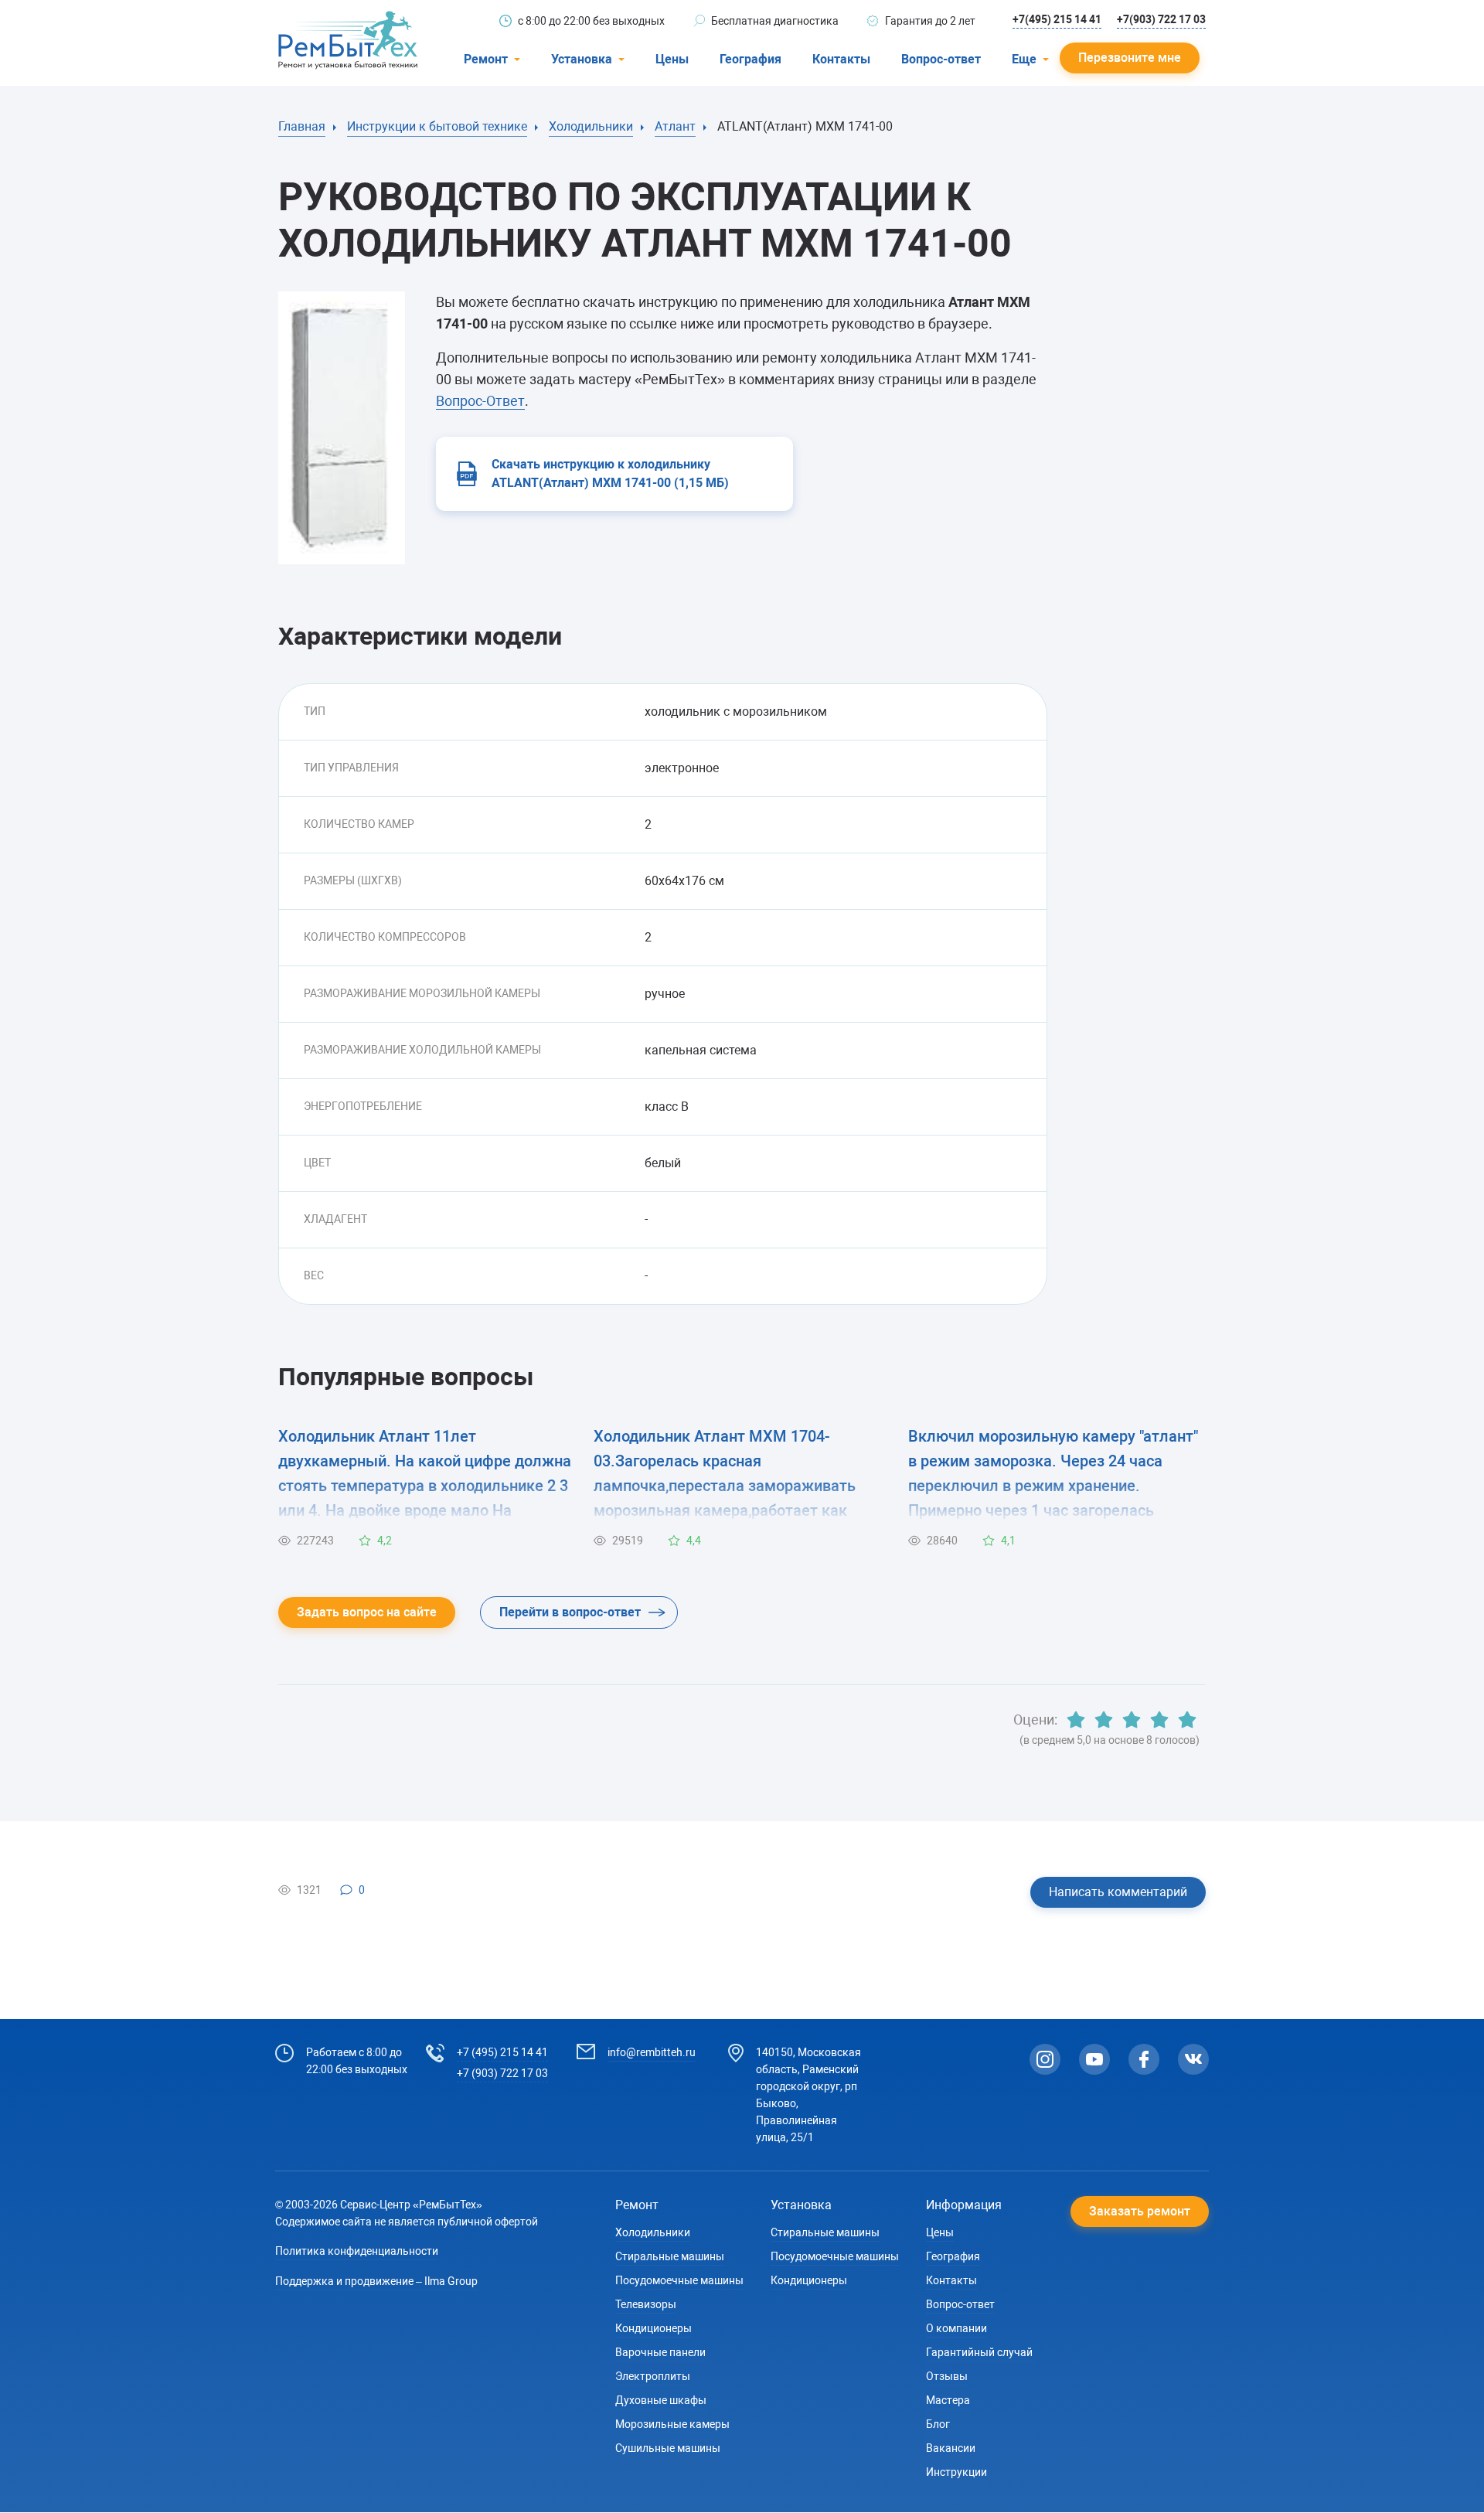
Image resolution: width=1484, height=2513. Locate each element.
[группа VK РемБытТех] (1193, 2059)
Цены (672, 59)
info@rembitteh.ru (652, 2052)
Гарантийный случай (979, 2352)
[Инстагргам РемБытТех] (1045, 2059)
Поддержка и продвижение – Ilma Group (376, 2281)
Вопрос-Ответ (480, 401)
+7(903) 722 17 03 (1161, 19)
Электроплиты (653, 2376)
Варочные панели (660, 2352)
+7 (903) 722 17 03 (502, 2073)
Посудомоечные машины (679, 2280)
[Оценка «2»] (1104, 1720)
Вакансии (951, 2448)
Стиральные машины (670, 2256)
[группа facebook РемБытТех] (1144, 2059)
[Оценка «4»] (1159, 1720)
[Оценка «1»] (1076, 1720)
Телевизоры (646, 2304)
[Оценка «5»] (1187, 1720)
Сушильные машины (668, 2448)
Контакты (841, 59)
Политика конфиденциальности (357, 2251)
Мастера (948, 2400)
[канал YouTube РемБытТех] (1094, 2059)
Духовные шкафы (661, 2400)
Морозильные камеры (672, 2424)
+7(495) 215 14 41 (1057, 19)
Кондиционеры (654, 2328)
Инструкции (956, 2472)
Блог (938, 2424)
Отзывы (947, 2376)
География (751, 59)
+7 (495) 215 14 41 (502, 2052)
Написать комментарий (1118, 1892)
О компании (956, 2328)
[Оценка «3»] (1132, 1720)
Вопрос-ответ (941, 59)
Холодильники (653, 2232)
